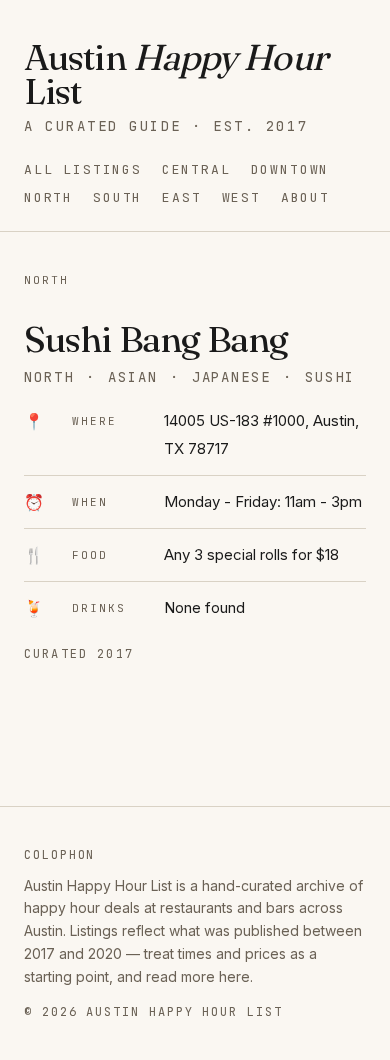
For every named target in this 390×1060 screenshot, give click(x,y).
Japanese (232, 377)
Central (196, 169)
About (305, 197)
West (241, 197)
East (181, 197)
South (117, 197)
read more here (198, 976)
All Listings (83, 169)
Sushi (330, 377)
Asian (133, 377)
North (48, 197)
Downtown (290, 169)
